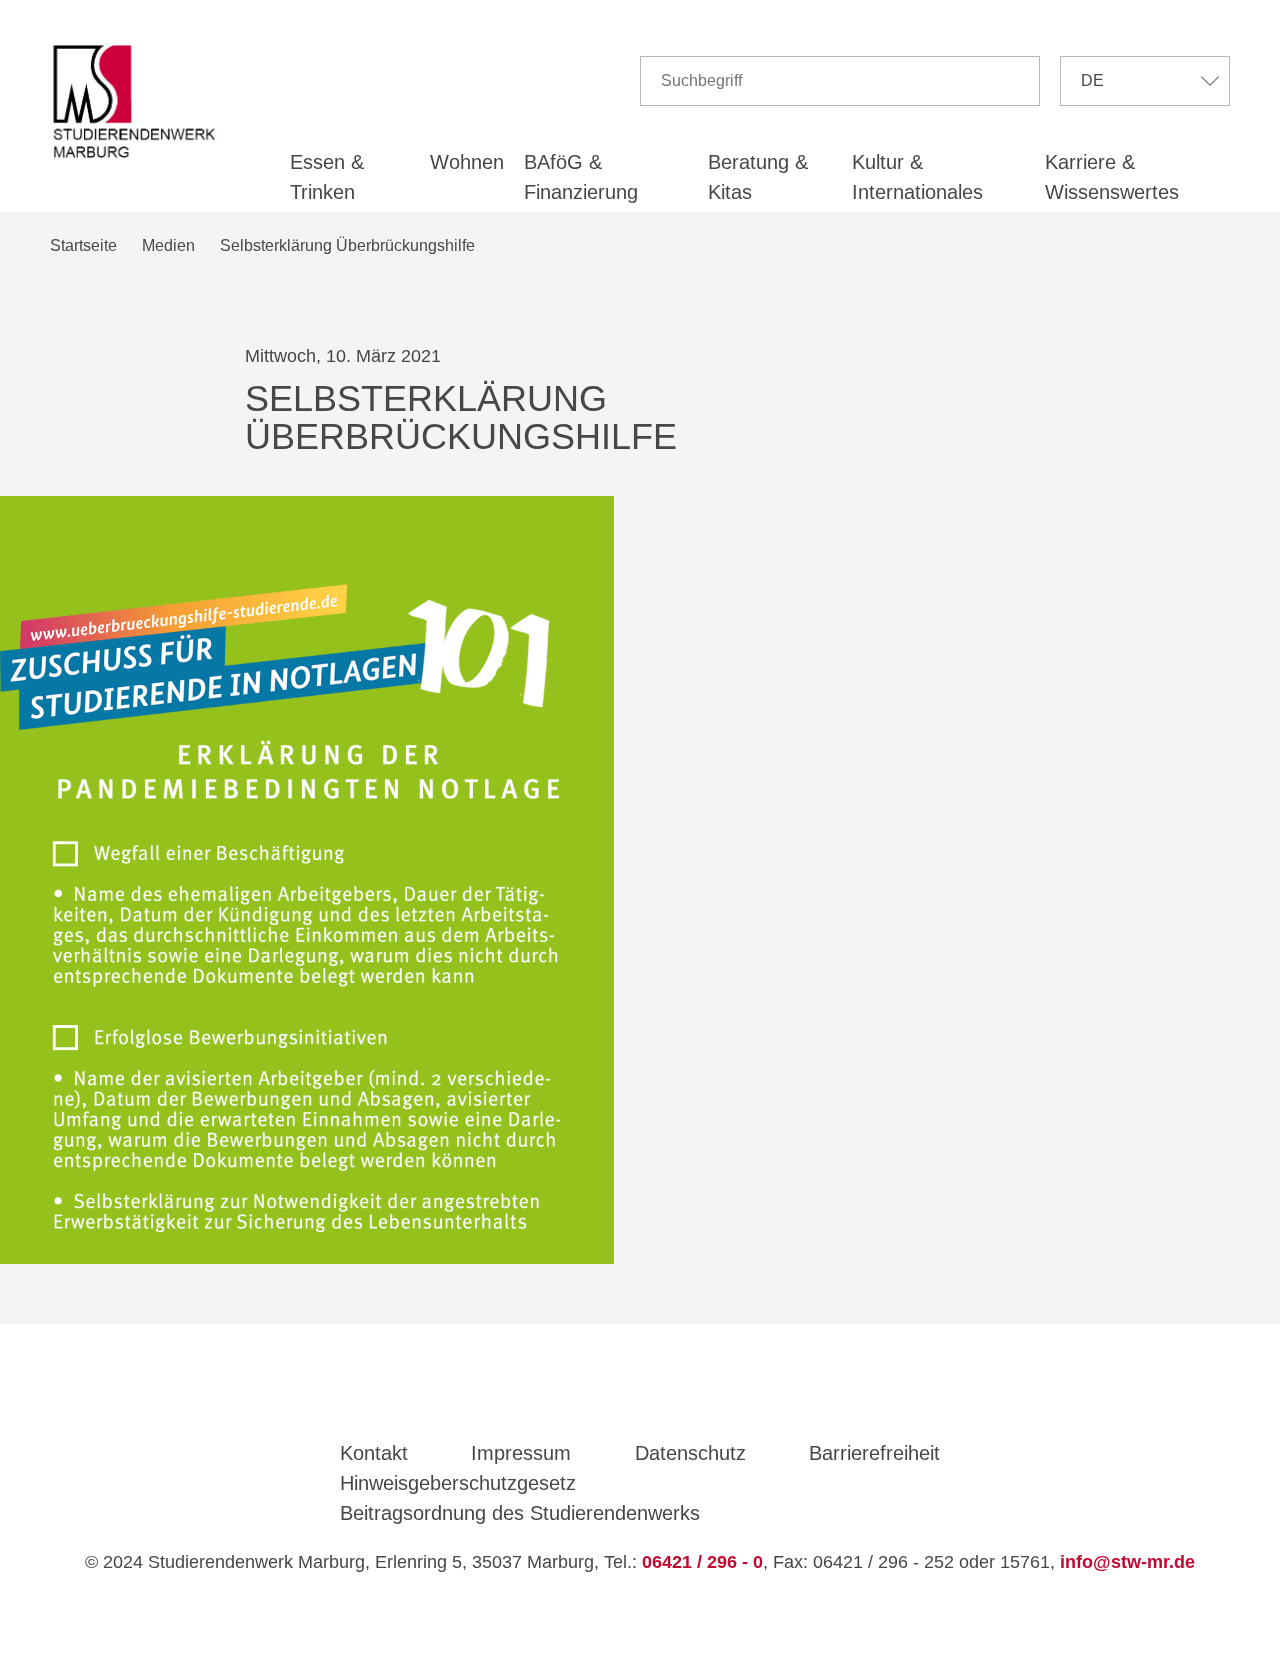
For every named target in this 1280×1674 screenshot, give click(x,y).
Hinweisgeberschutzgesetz (458, 1483)
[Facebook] (611, 1399)
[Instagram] (669, 1399)
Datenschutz (690, 1453)
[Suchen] (1016, 81)
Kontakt (374, 1453)
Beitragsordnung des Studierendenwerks (520, 1513)
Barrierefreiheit (874, 1453)
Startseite (83, 245)
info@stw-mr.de (1127, 1562)
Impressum (521, 1453)
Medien (168, 245)
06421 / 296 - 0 (702, 1562)
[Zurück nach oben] (642, 1620)
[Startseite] (139, 101)
